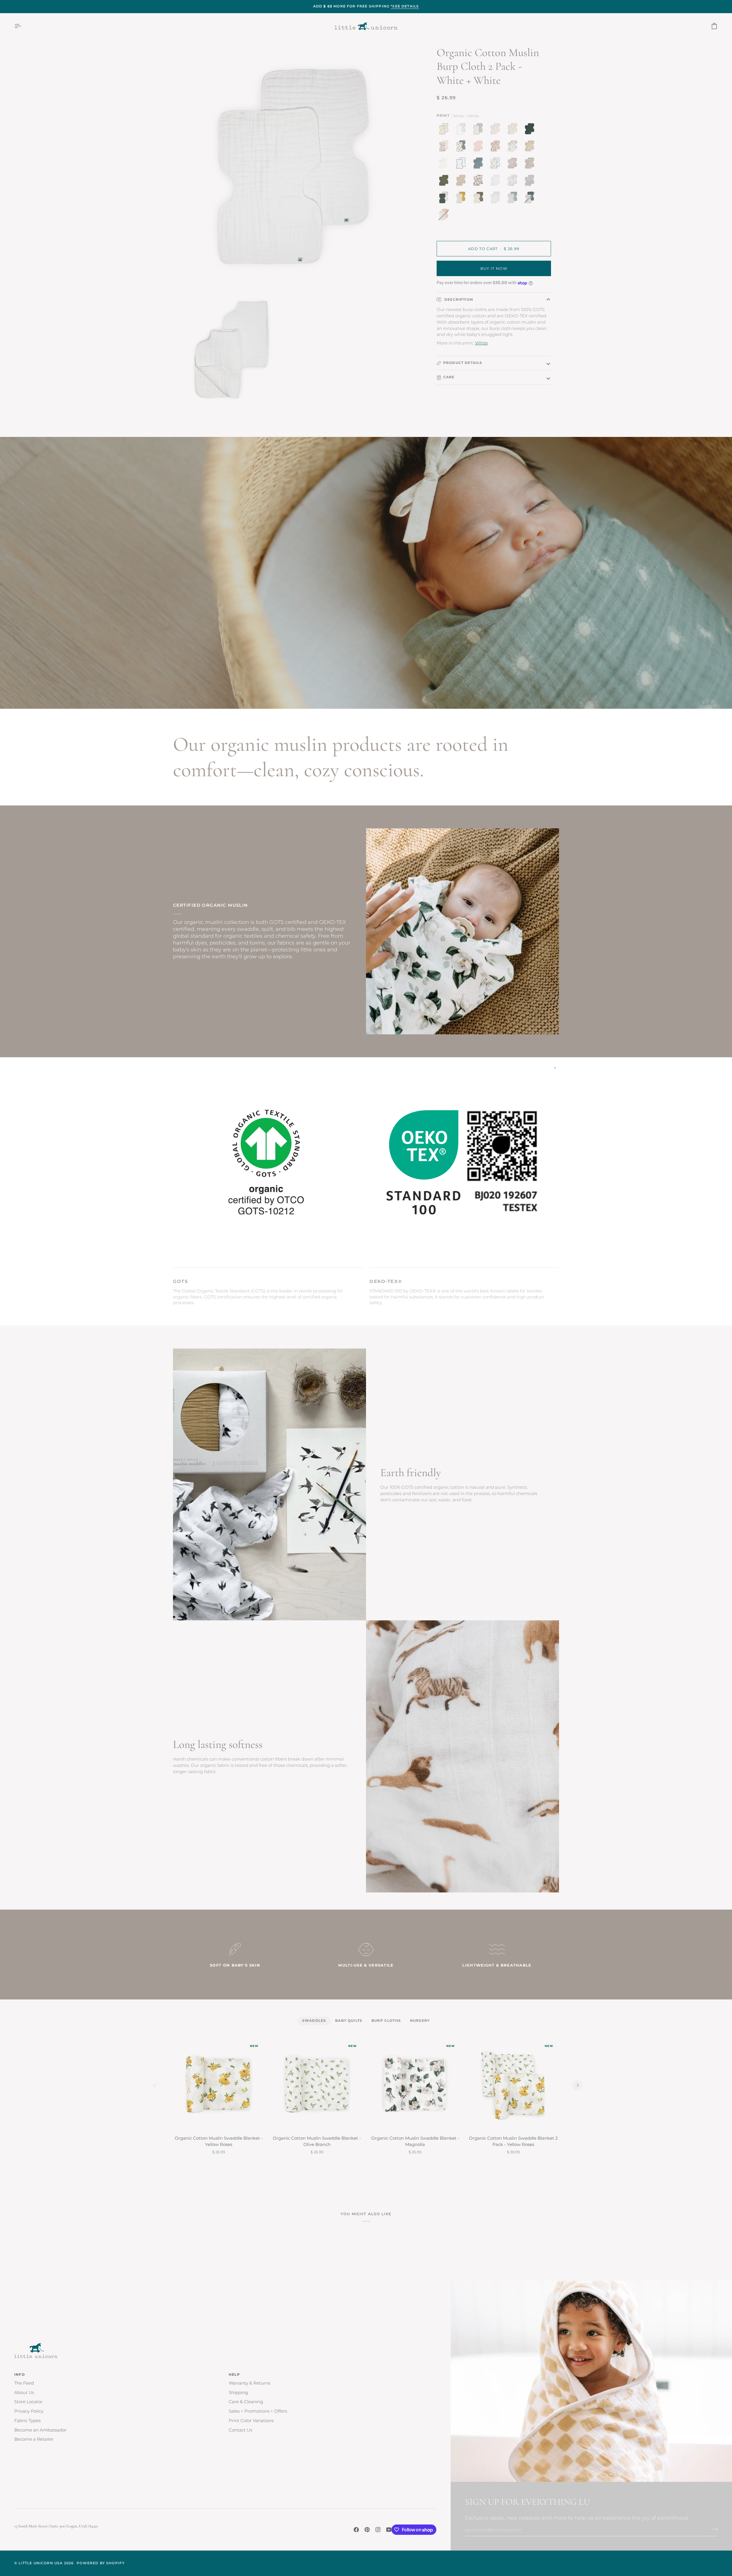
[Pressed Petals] (531, 165)
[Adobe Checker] (531, 148)
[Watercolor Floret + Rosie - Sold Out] (444, 216)
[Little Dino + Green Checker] (480, 130)
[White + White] (497, 199)
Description (458, 300)
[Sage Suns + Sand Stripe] (445, 199)
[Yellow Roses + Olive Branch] (445, 130)
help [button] (234, 2375)
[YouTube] (389, 2530)
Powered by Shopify (101, 2563)
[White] (497, 182)
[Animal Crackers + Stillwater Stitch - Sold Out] (531, 199)
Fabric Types (27, 2421)
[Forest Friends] (514, 182)
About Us (24, 2393)
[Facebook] (356, 2530)
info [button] (20, 2375)
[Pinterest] (367, 2530)
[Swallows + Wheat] (462, 199)
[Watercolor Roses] (497, 148)
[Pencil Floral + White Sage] (514, 199)
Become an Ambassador (40, 2430)
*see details (405, 6)
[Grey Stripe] (531, 182)
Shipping (238, 2393)
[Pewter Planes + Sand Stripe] (462, 130)
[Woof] (480, 182)
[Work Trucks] (462, 148)
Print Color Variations (251, 2421)
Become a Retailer (34, 2439)
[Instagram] (378, 2530)
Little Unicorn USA (41, 2563)
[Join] (713, 2529)
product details (463, 363)
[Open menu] (23, 26)
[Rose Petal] (480, 148)
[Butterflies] (445, 148)
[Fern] (445, 182)
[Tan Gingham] (445, 165)
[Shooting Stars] (462, 165)
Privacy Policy (29, 2411)
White (481, 343)
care (449, 377)
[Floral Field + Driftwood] (480, 199)
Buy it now (494, 269)
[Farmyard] (497, 165)
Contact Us (240, 2430)
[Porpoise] (514, 165)
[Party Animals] (514, 148)
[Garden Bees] (514, 130)
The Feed (24, 2383)
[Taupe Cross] (462, 182)
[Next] (577, 2085)
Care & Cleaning (246, 2402)
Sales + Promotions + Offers (258, 2411)
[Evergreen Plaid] (531, 130)
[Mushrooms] (497, 130)
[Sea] (480, 165)
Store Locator (28, 2402)
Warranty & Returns (249, 2383)
